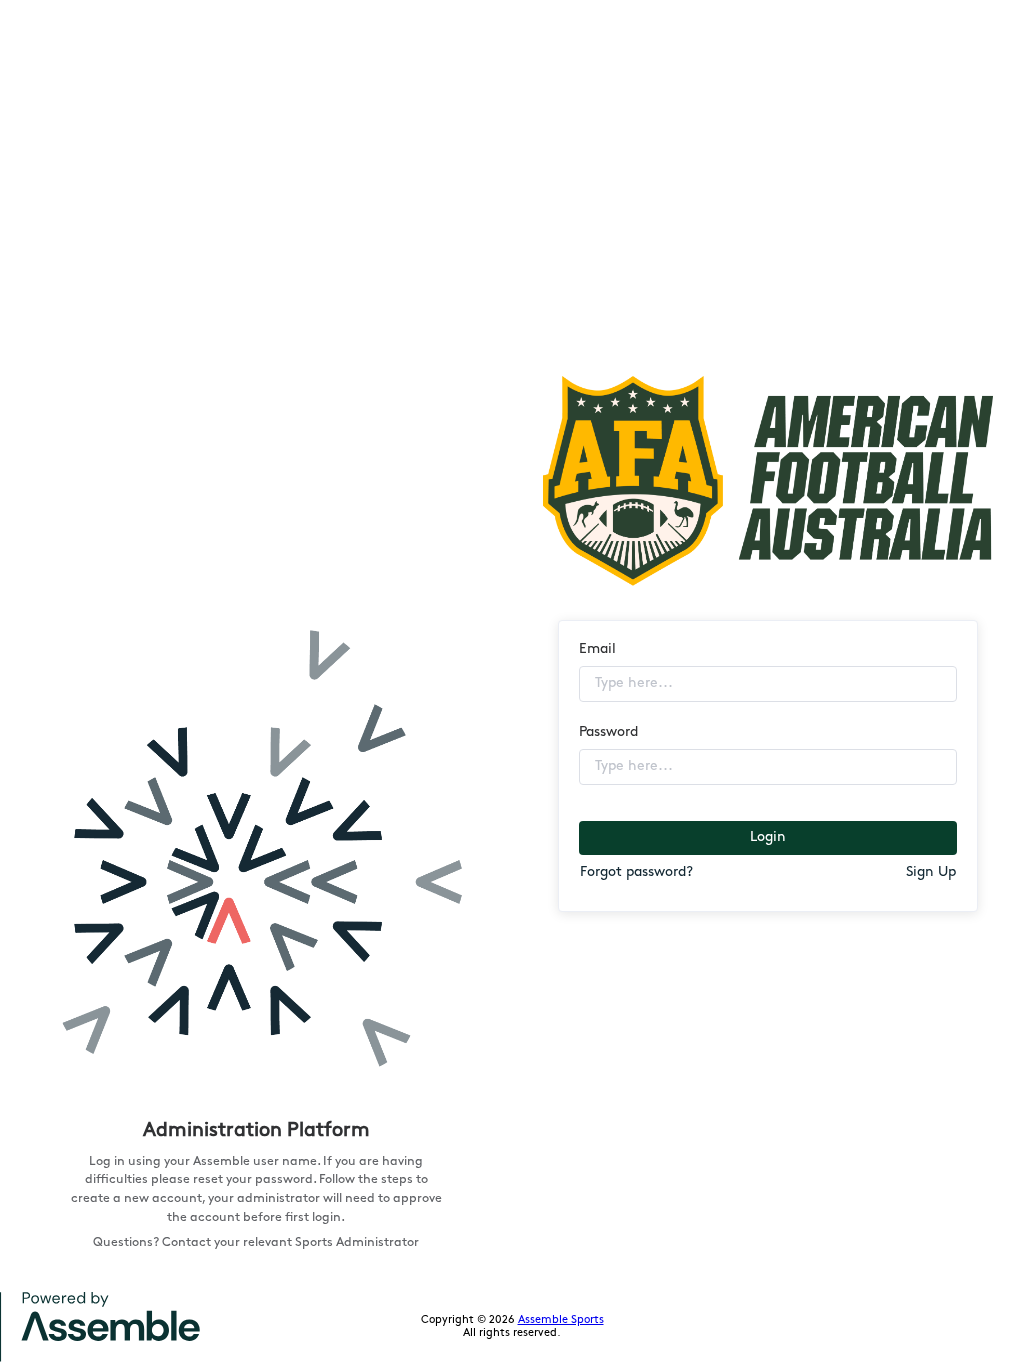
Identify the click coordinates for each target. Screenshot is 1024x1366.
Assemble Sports (561, 1320)
